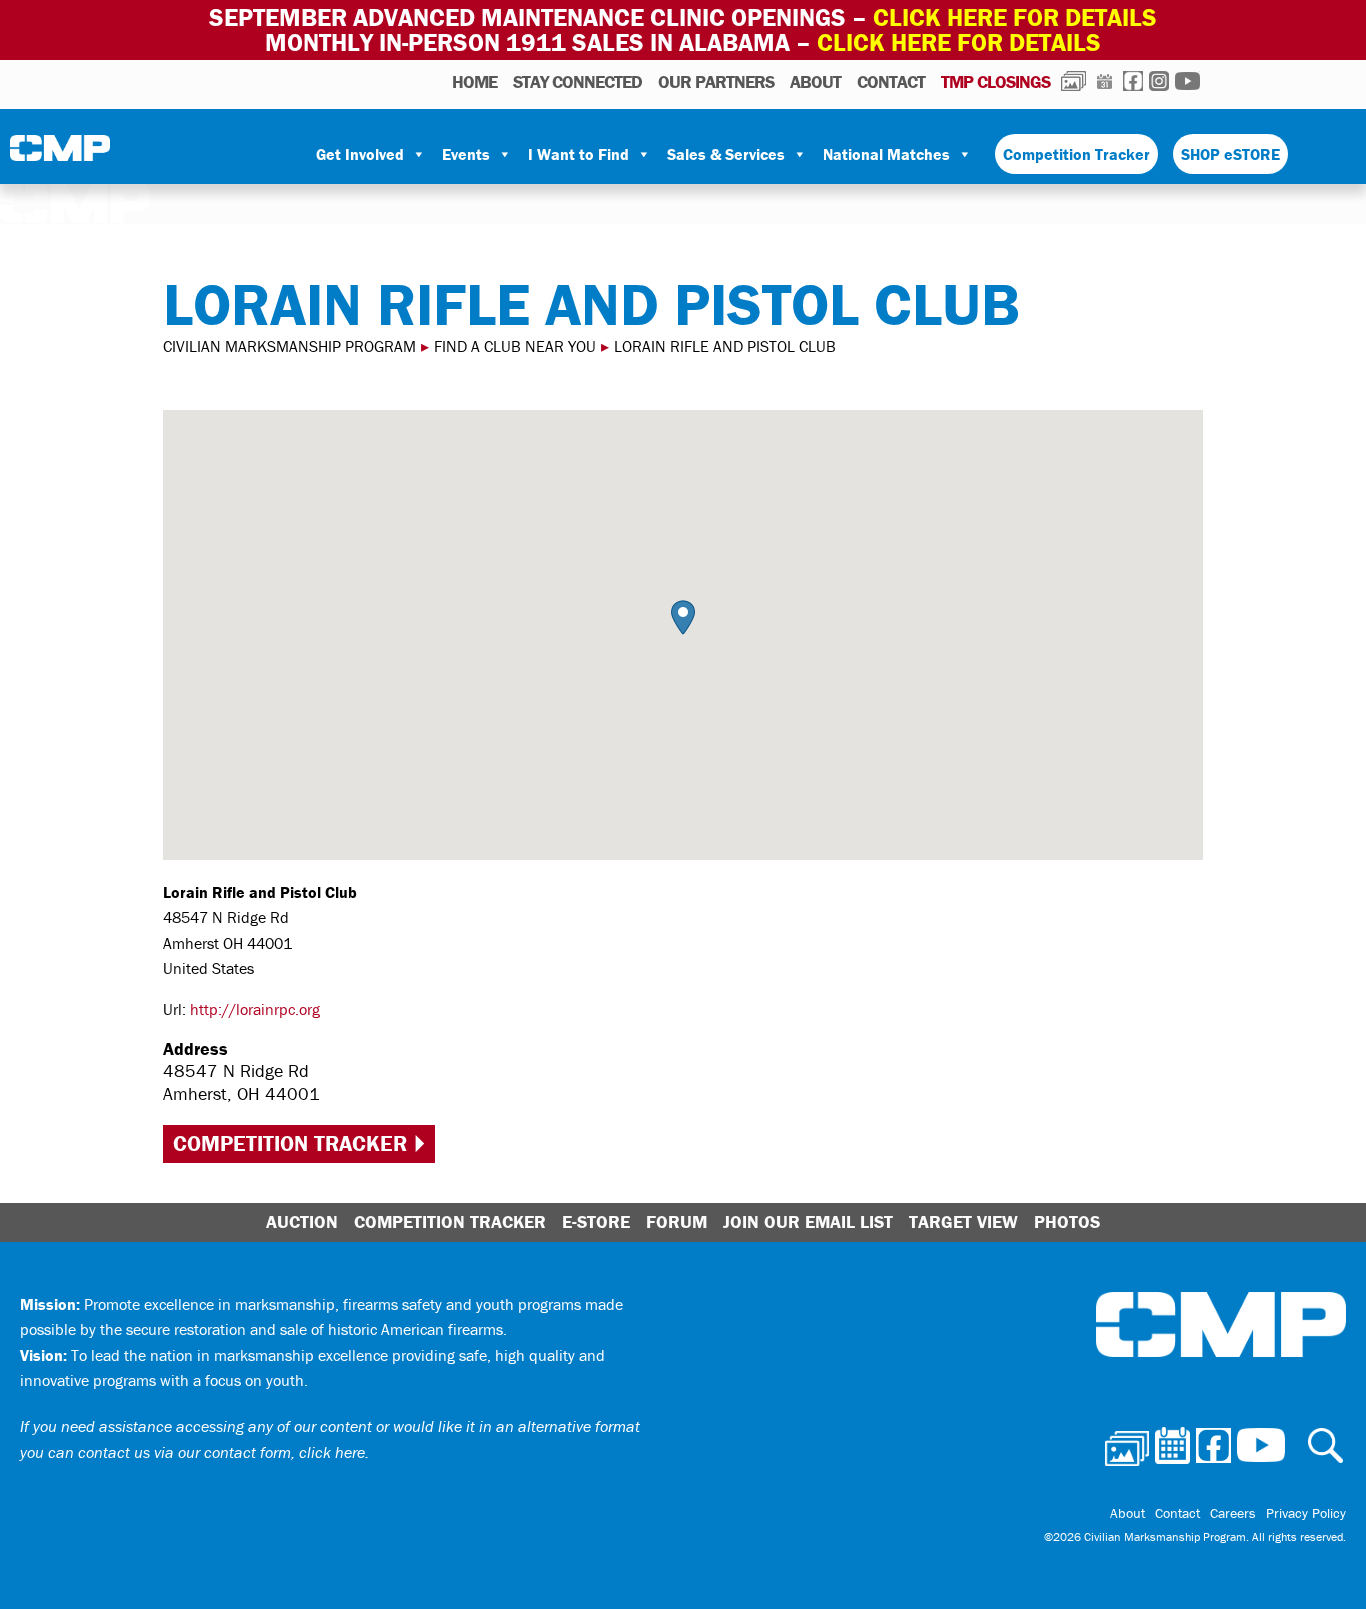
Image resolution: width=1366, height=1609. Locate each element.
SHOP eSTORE (1230, 154)
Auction (302, 1221)
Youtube (1187, 81)
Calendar (1104, 81)
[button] (683, 617)
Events (466, 154)
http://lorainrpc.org (255, 1009)
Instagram (1159, 81)
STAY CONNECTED (577, 81)
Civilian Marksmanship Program (60, 155)
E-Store (596, 1221)
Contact (891, 81)
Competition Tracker (1076, 154)
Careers (1233, 1513)
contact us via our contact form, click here (221, 1452)
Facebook (1133, 81)
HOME (474, 81)
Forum (676, 1221)
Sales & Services (726, 154)
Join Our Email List (808, 1221)
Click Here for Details (959, 42)
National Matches (886, 154)
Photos (1073, 81)
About (815, 81)
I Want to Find (578, 154)
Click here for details (1015, 17)
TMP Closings (995, 81)
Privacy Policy (1306, 1513)
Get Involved (360, 154)
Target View (963, 1221)
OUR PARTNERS (716, 81)
